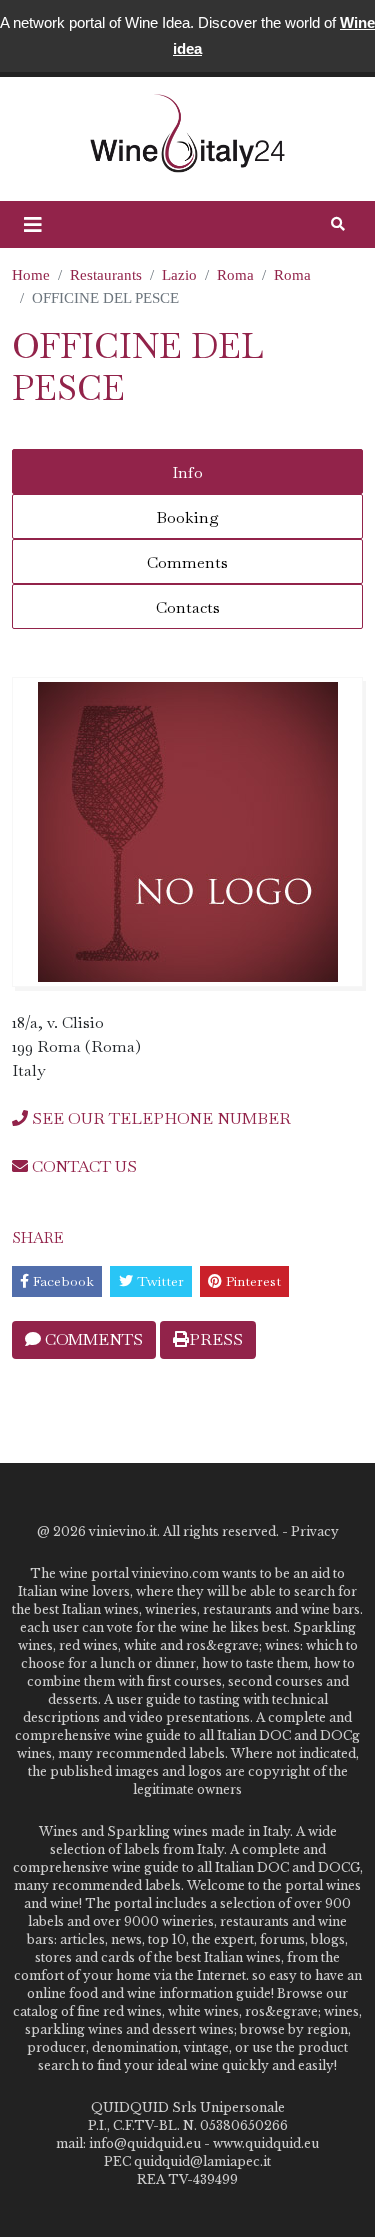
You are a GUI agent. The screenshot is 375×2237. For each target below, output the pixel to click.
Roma (235, 275)
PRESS (216, 1339)
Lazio (179, 275)
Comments (187, 562)
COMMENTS (92, 1339)
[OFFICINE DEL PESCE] (187, 832)
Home (31, 275)
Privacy (315, 1531)
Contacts (188, 607)
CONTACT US (82, 1166)
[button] (33, 225)
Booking (187, 517)
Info (187, 472)
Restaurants (106, 275)
